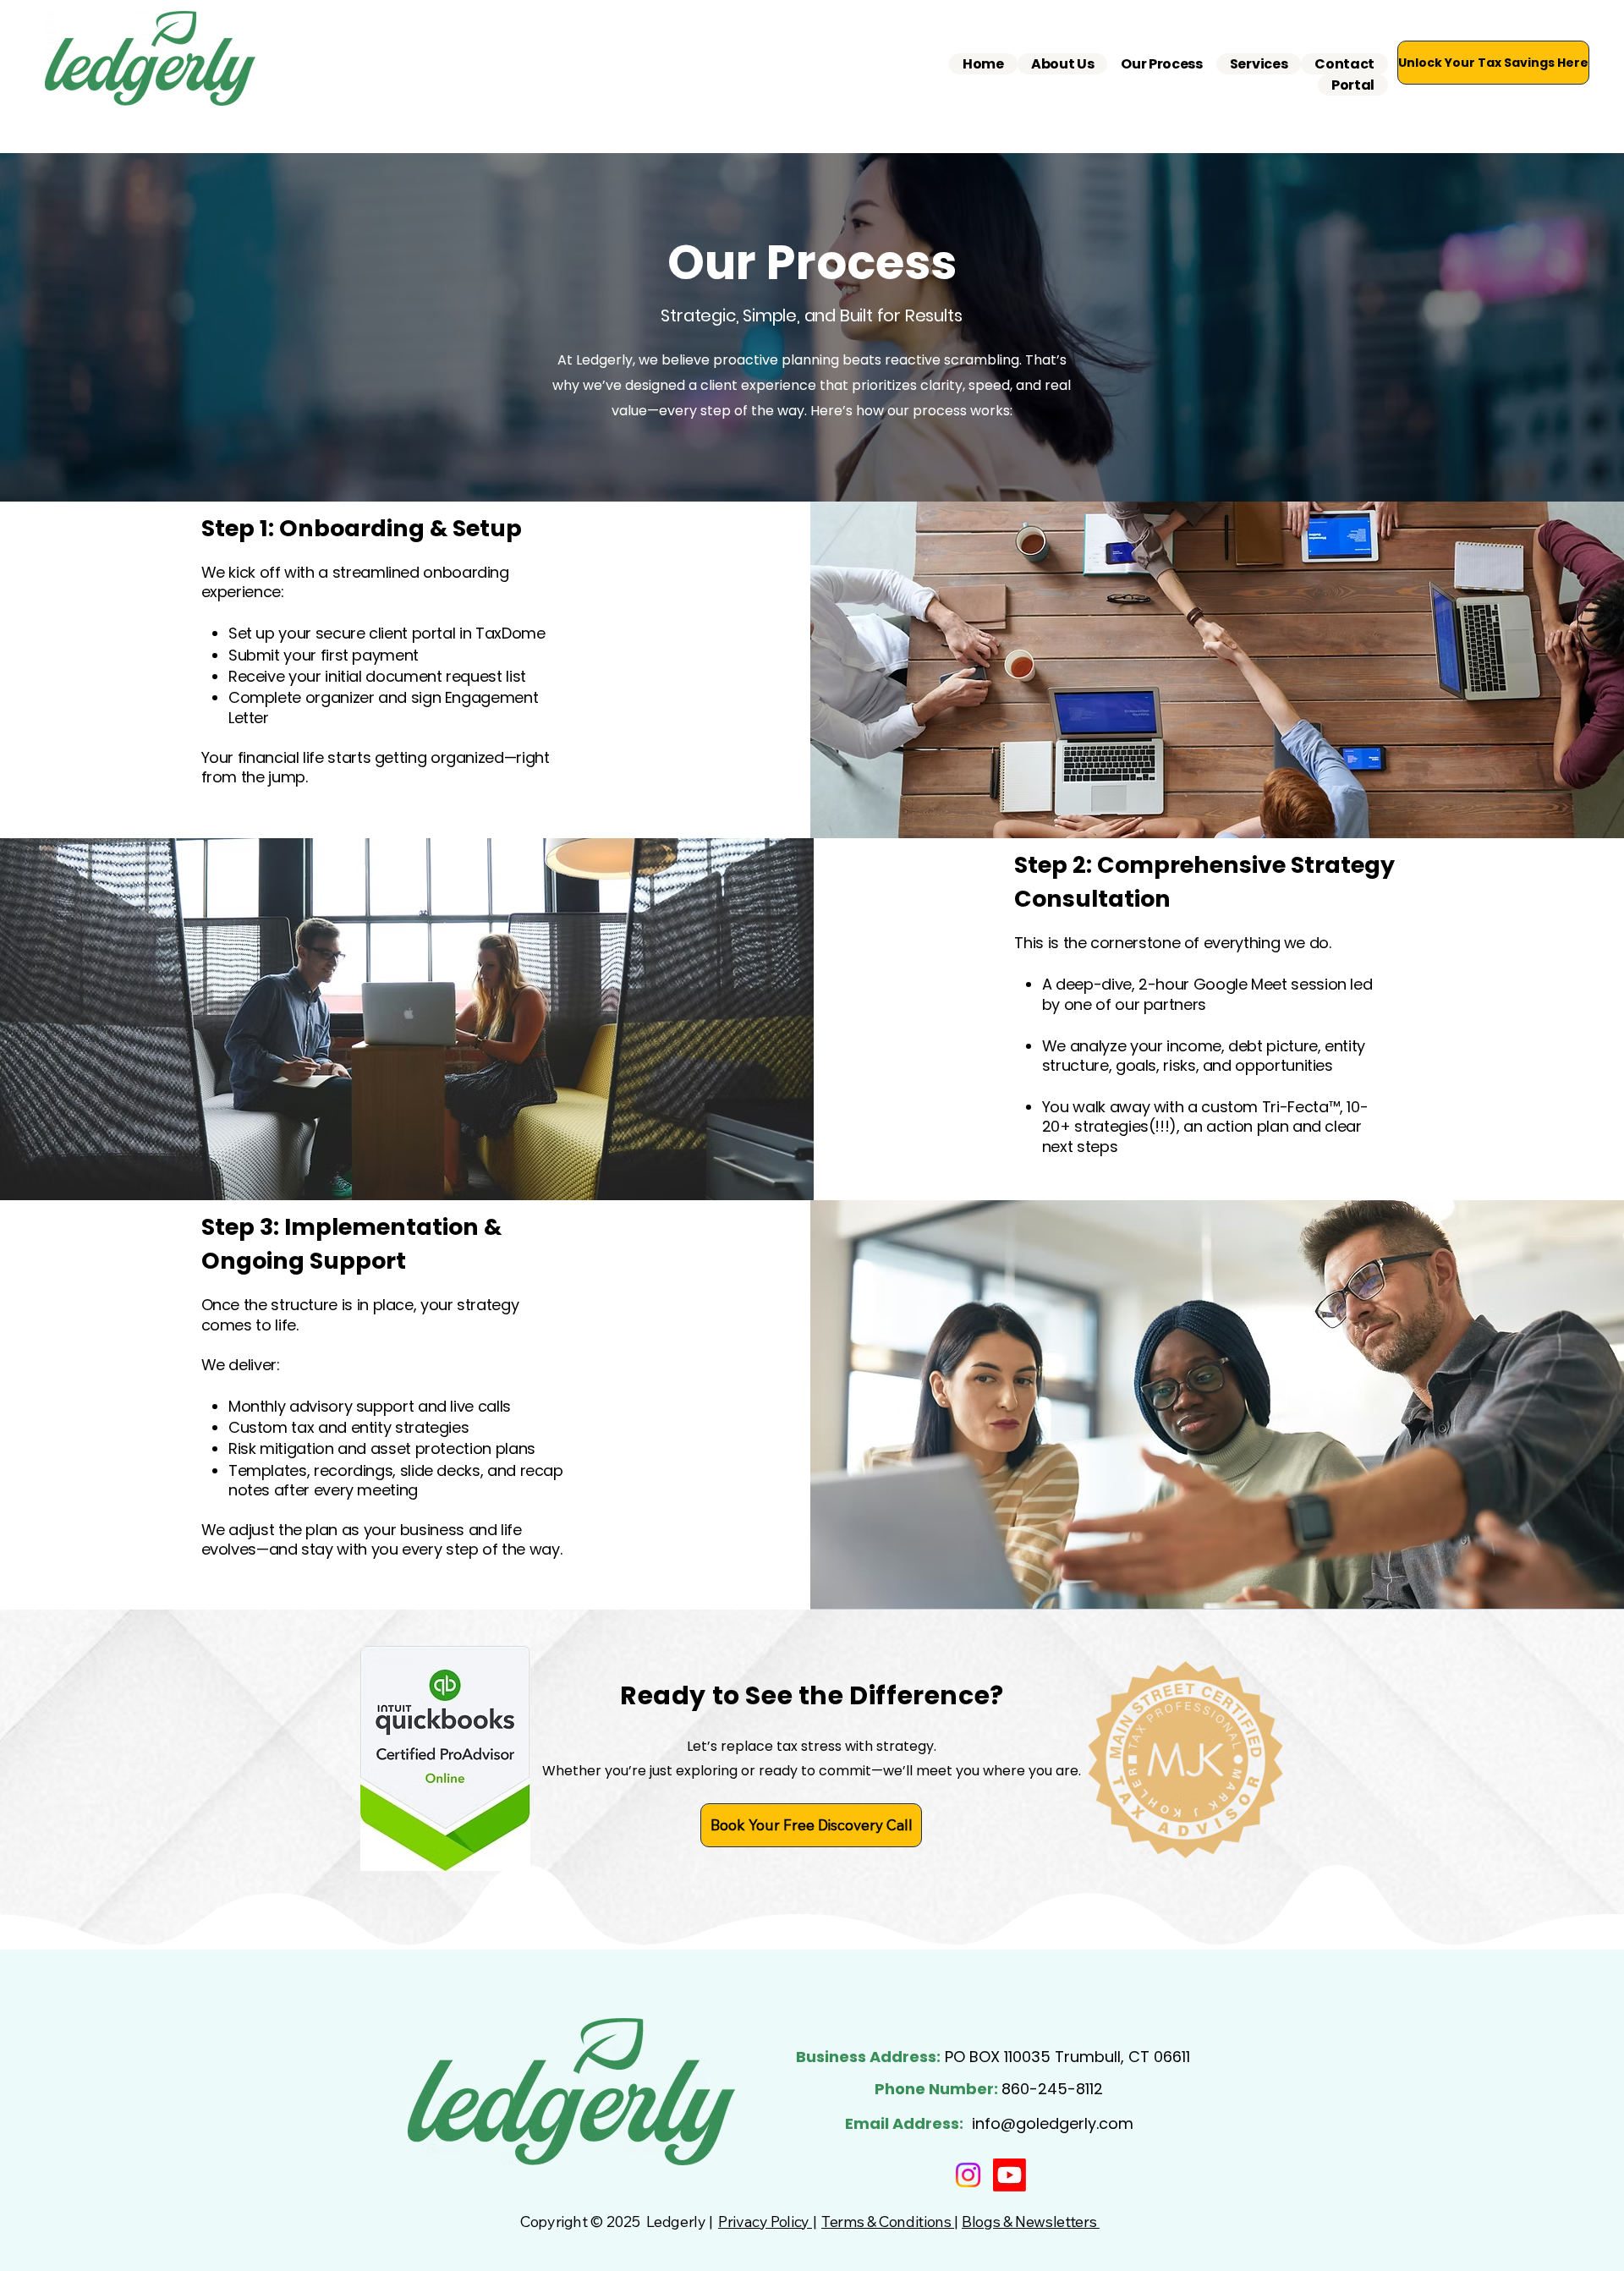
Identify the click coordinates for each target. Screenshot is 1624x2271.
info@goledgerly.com (1053, 2123)
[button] (1259, 64)
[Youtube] (1010, 2175)
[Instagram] (968, 2175)
